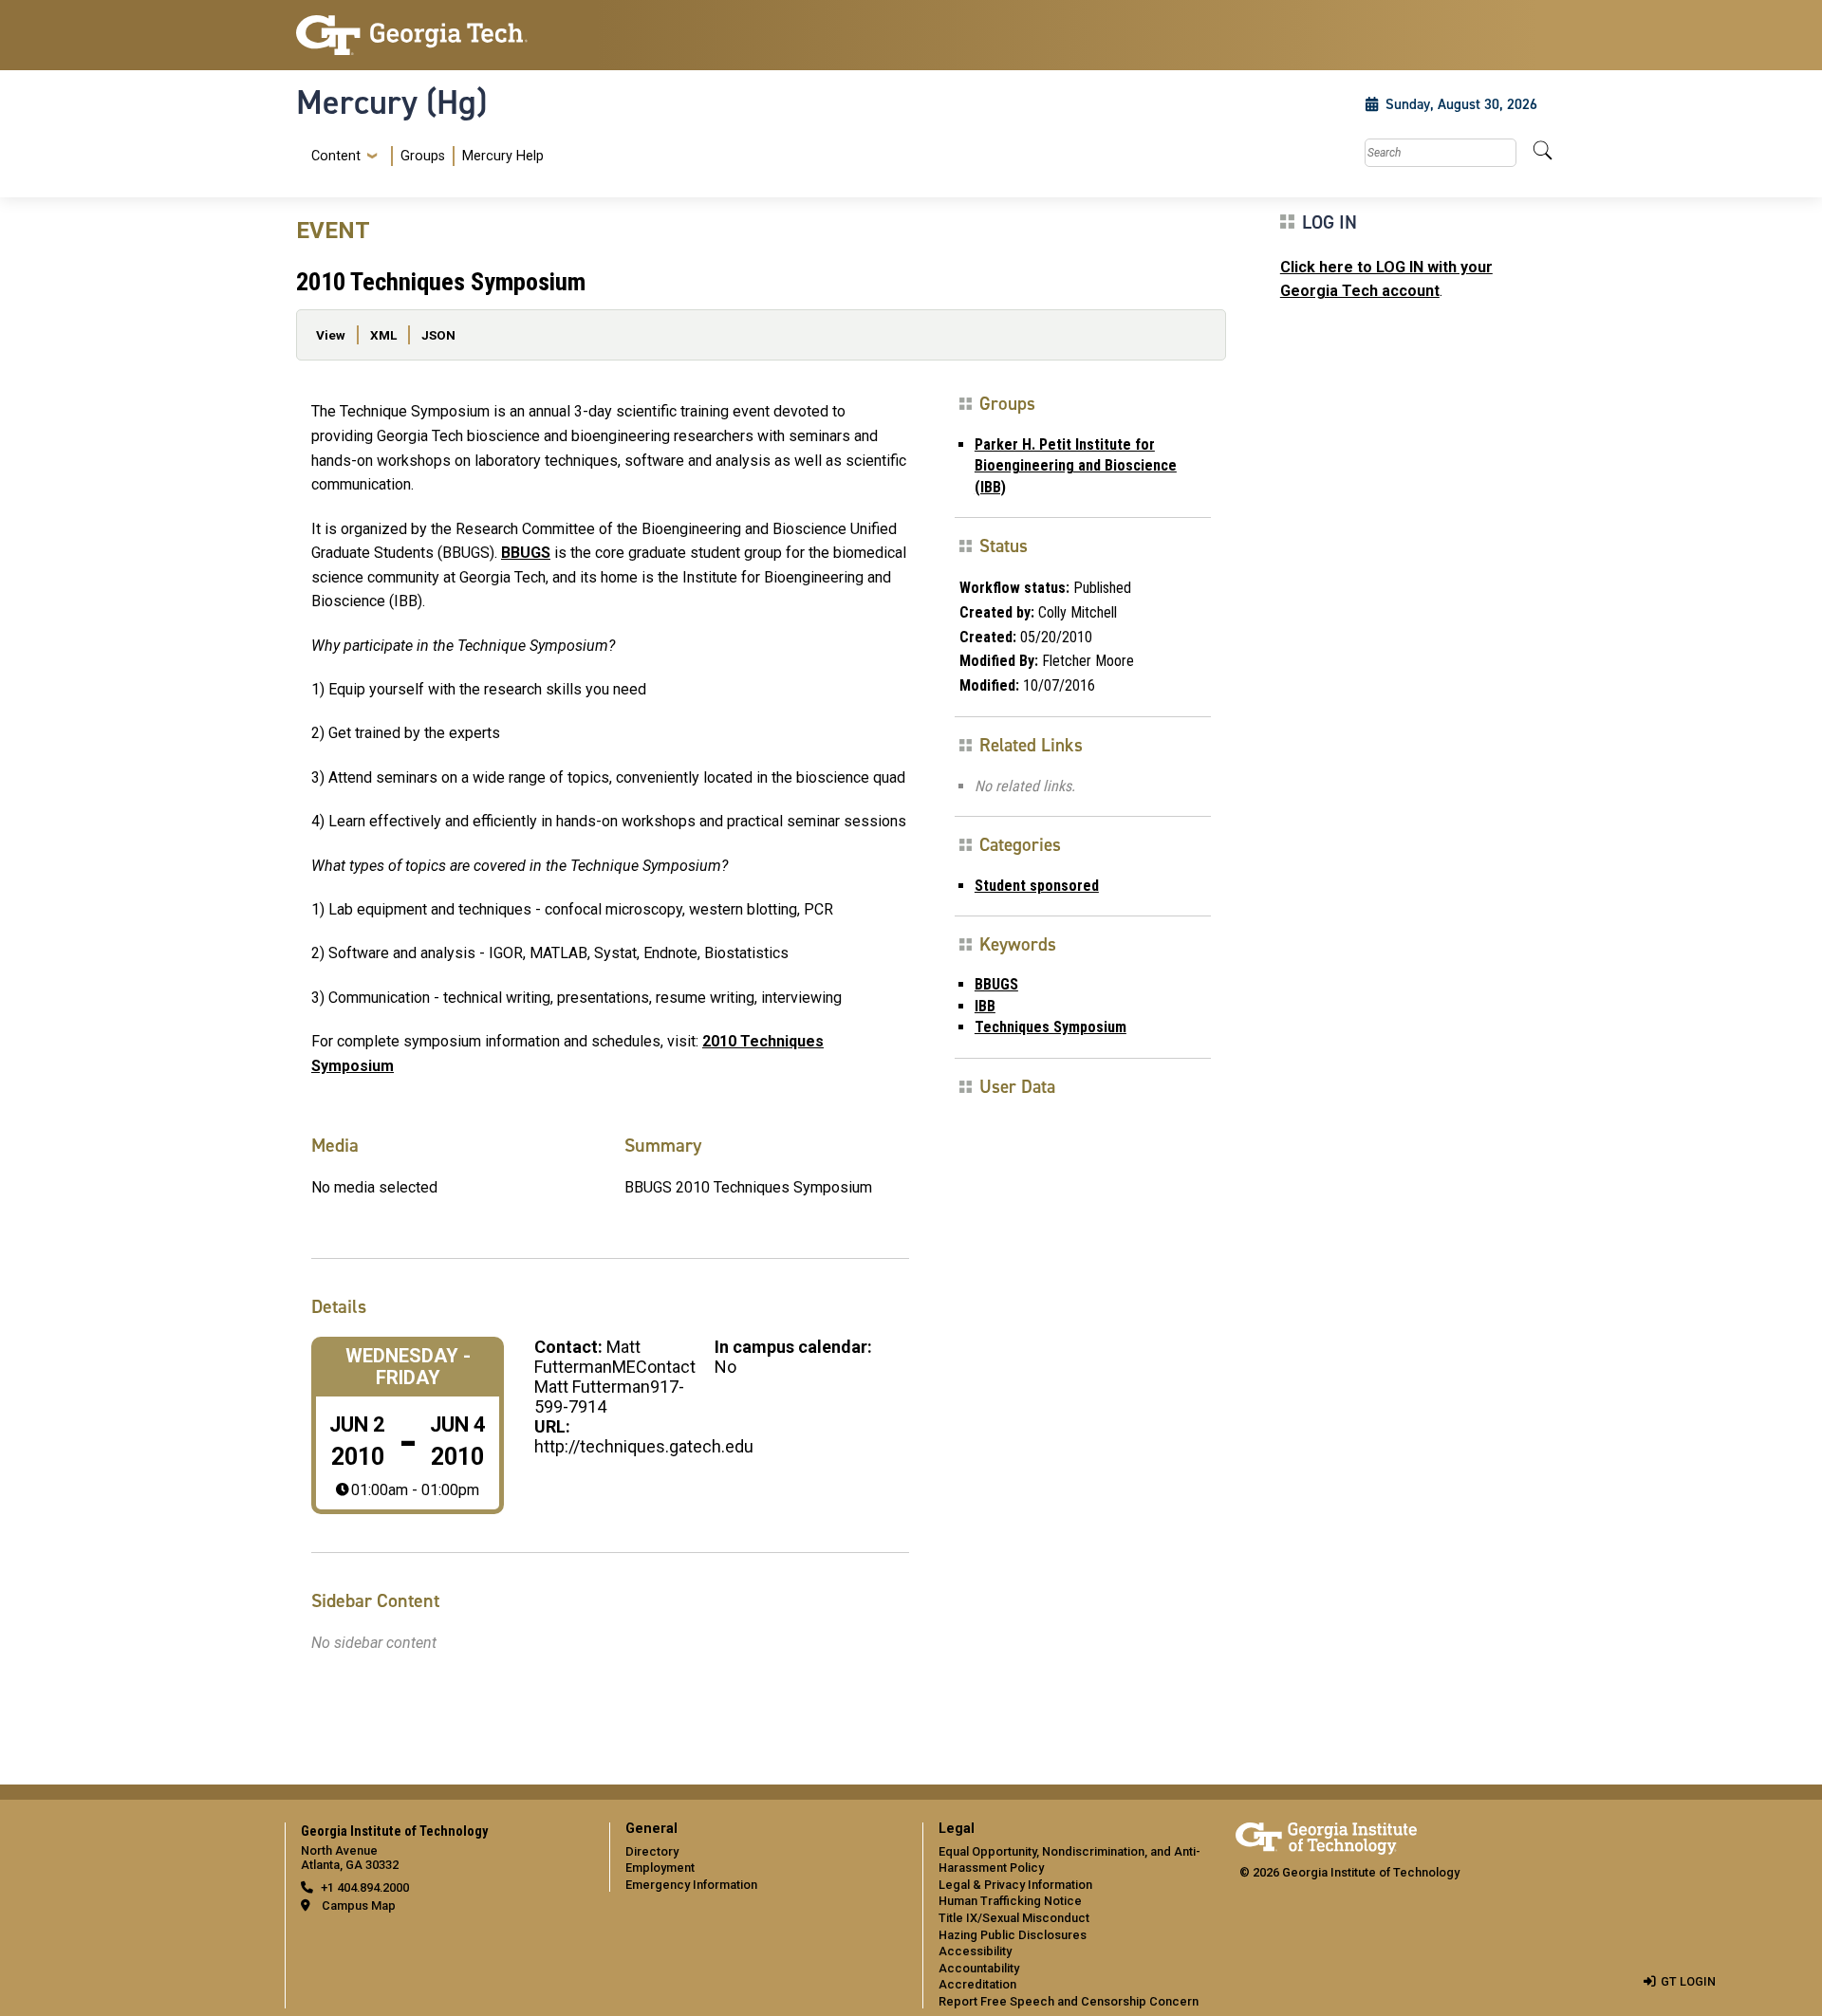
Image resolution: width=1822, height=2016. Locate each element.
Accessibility (975, 1951)
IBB (985, 1006)
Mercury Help (503, 156)
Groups (423, 156)
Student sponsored (1037, 886)
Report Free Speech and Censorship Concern (1069, 2001)
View (331, 335)
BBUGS (526, 553)
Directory (652, 1851)
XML (383, 335)
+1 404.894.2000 (365, 1887)
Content (336, 157)
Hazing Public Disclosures (1013, 1935)
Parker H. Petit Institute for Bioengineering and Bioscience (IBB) (1076, 466)
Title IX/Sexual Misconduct (1014, 1918)
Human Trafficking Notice (1010, 1901)
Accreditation (977, 1984)
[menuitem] (424, 156)
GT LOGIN (1688, 1981)
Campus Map (359, 1905)
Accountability (979, 1968)
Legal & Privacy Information (1015, 1885)
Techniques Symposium (1050, 1027)
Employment (660, 1868)
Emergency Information (691, 1885)
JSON (438, 335)
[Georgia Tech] (441, 35)
